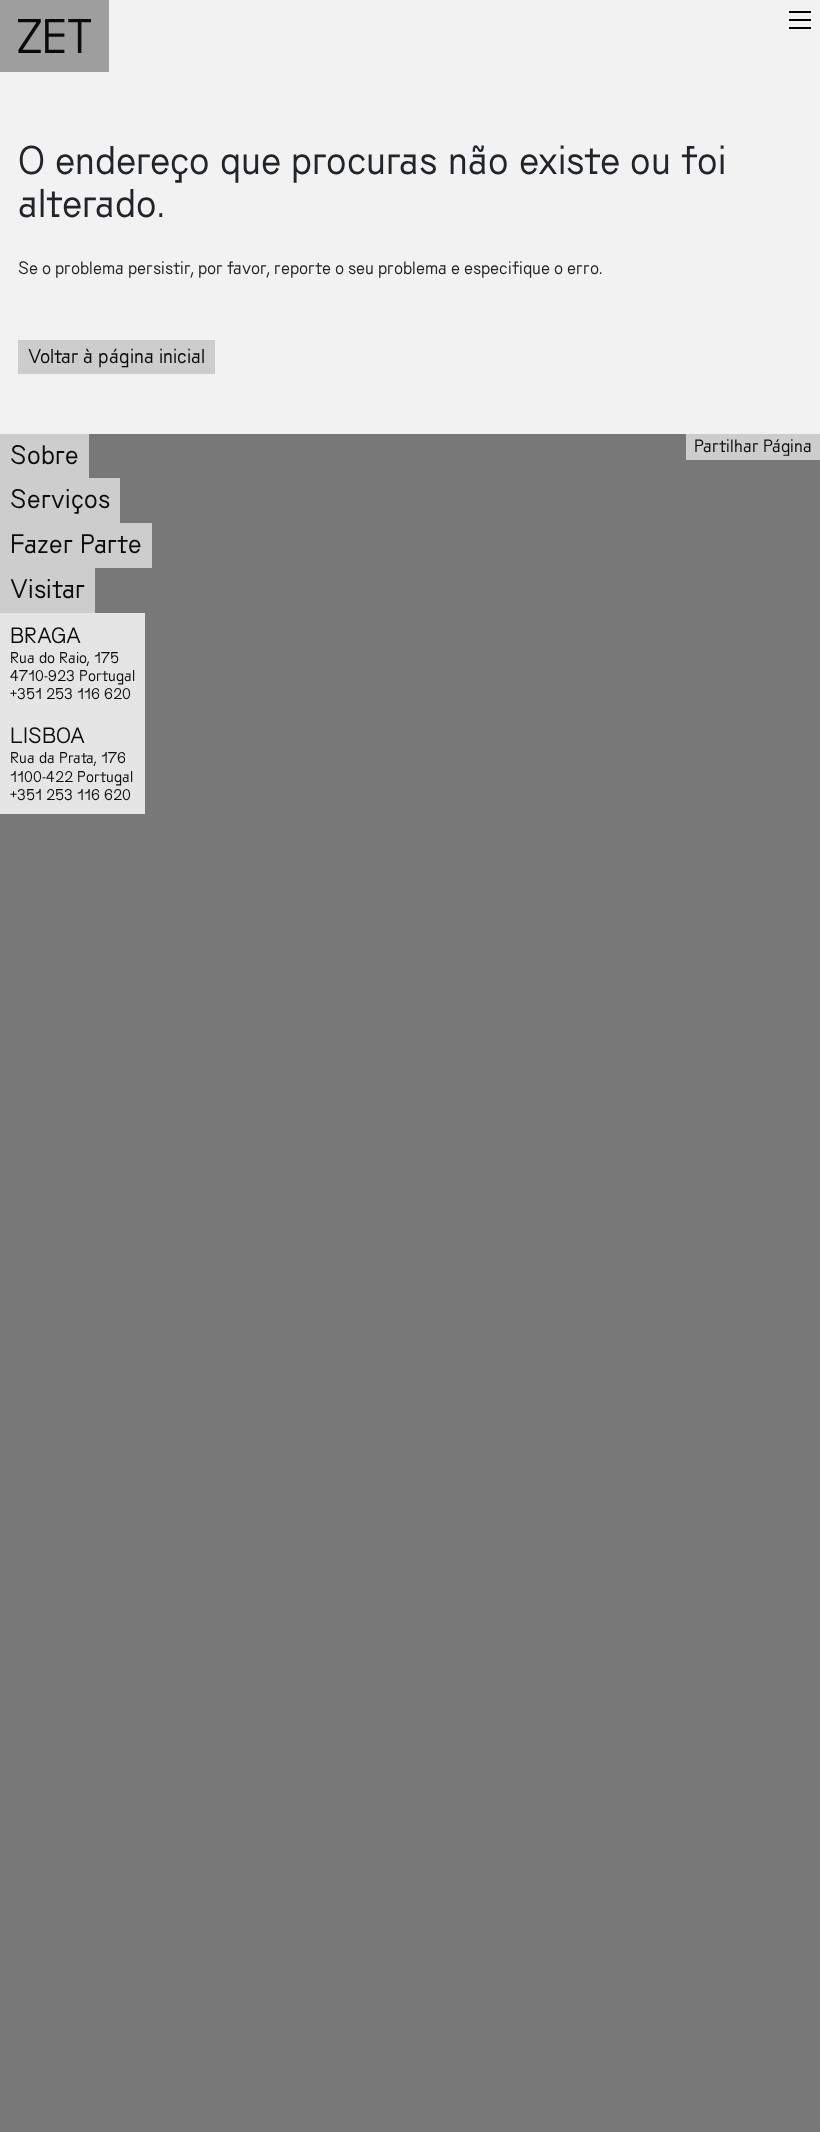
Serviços (60, 499)
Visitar (47, 589)
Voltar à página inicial (116, 356)
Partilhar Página (753, 446)
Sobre (44, 455)
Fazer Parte (76, 544)
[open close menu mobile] (800, 20)
